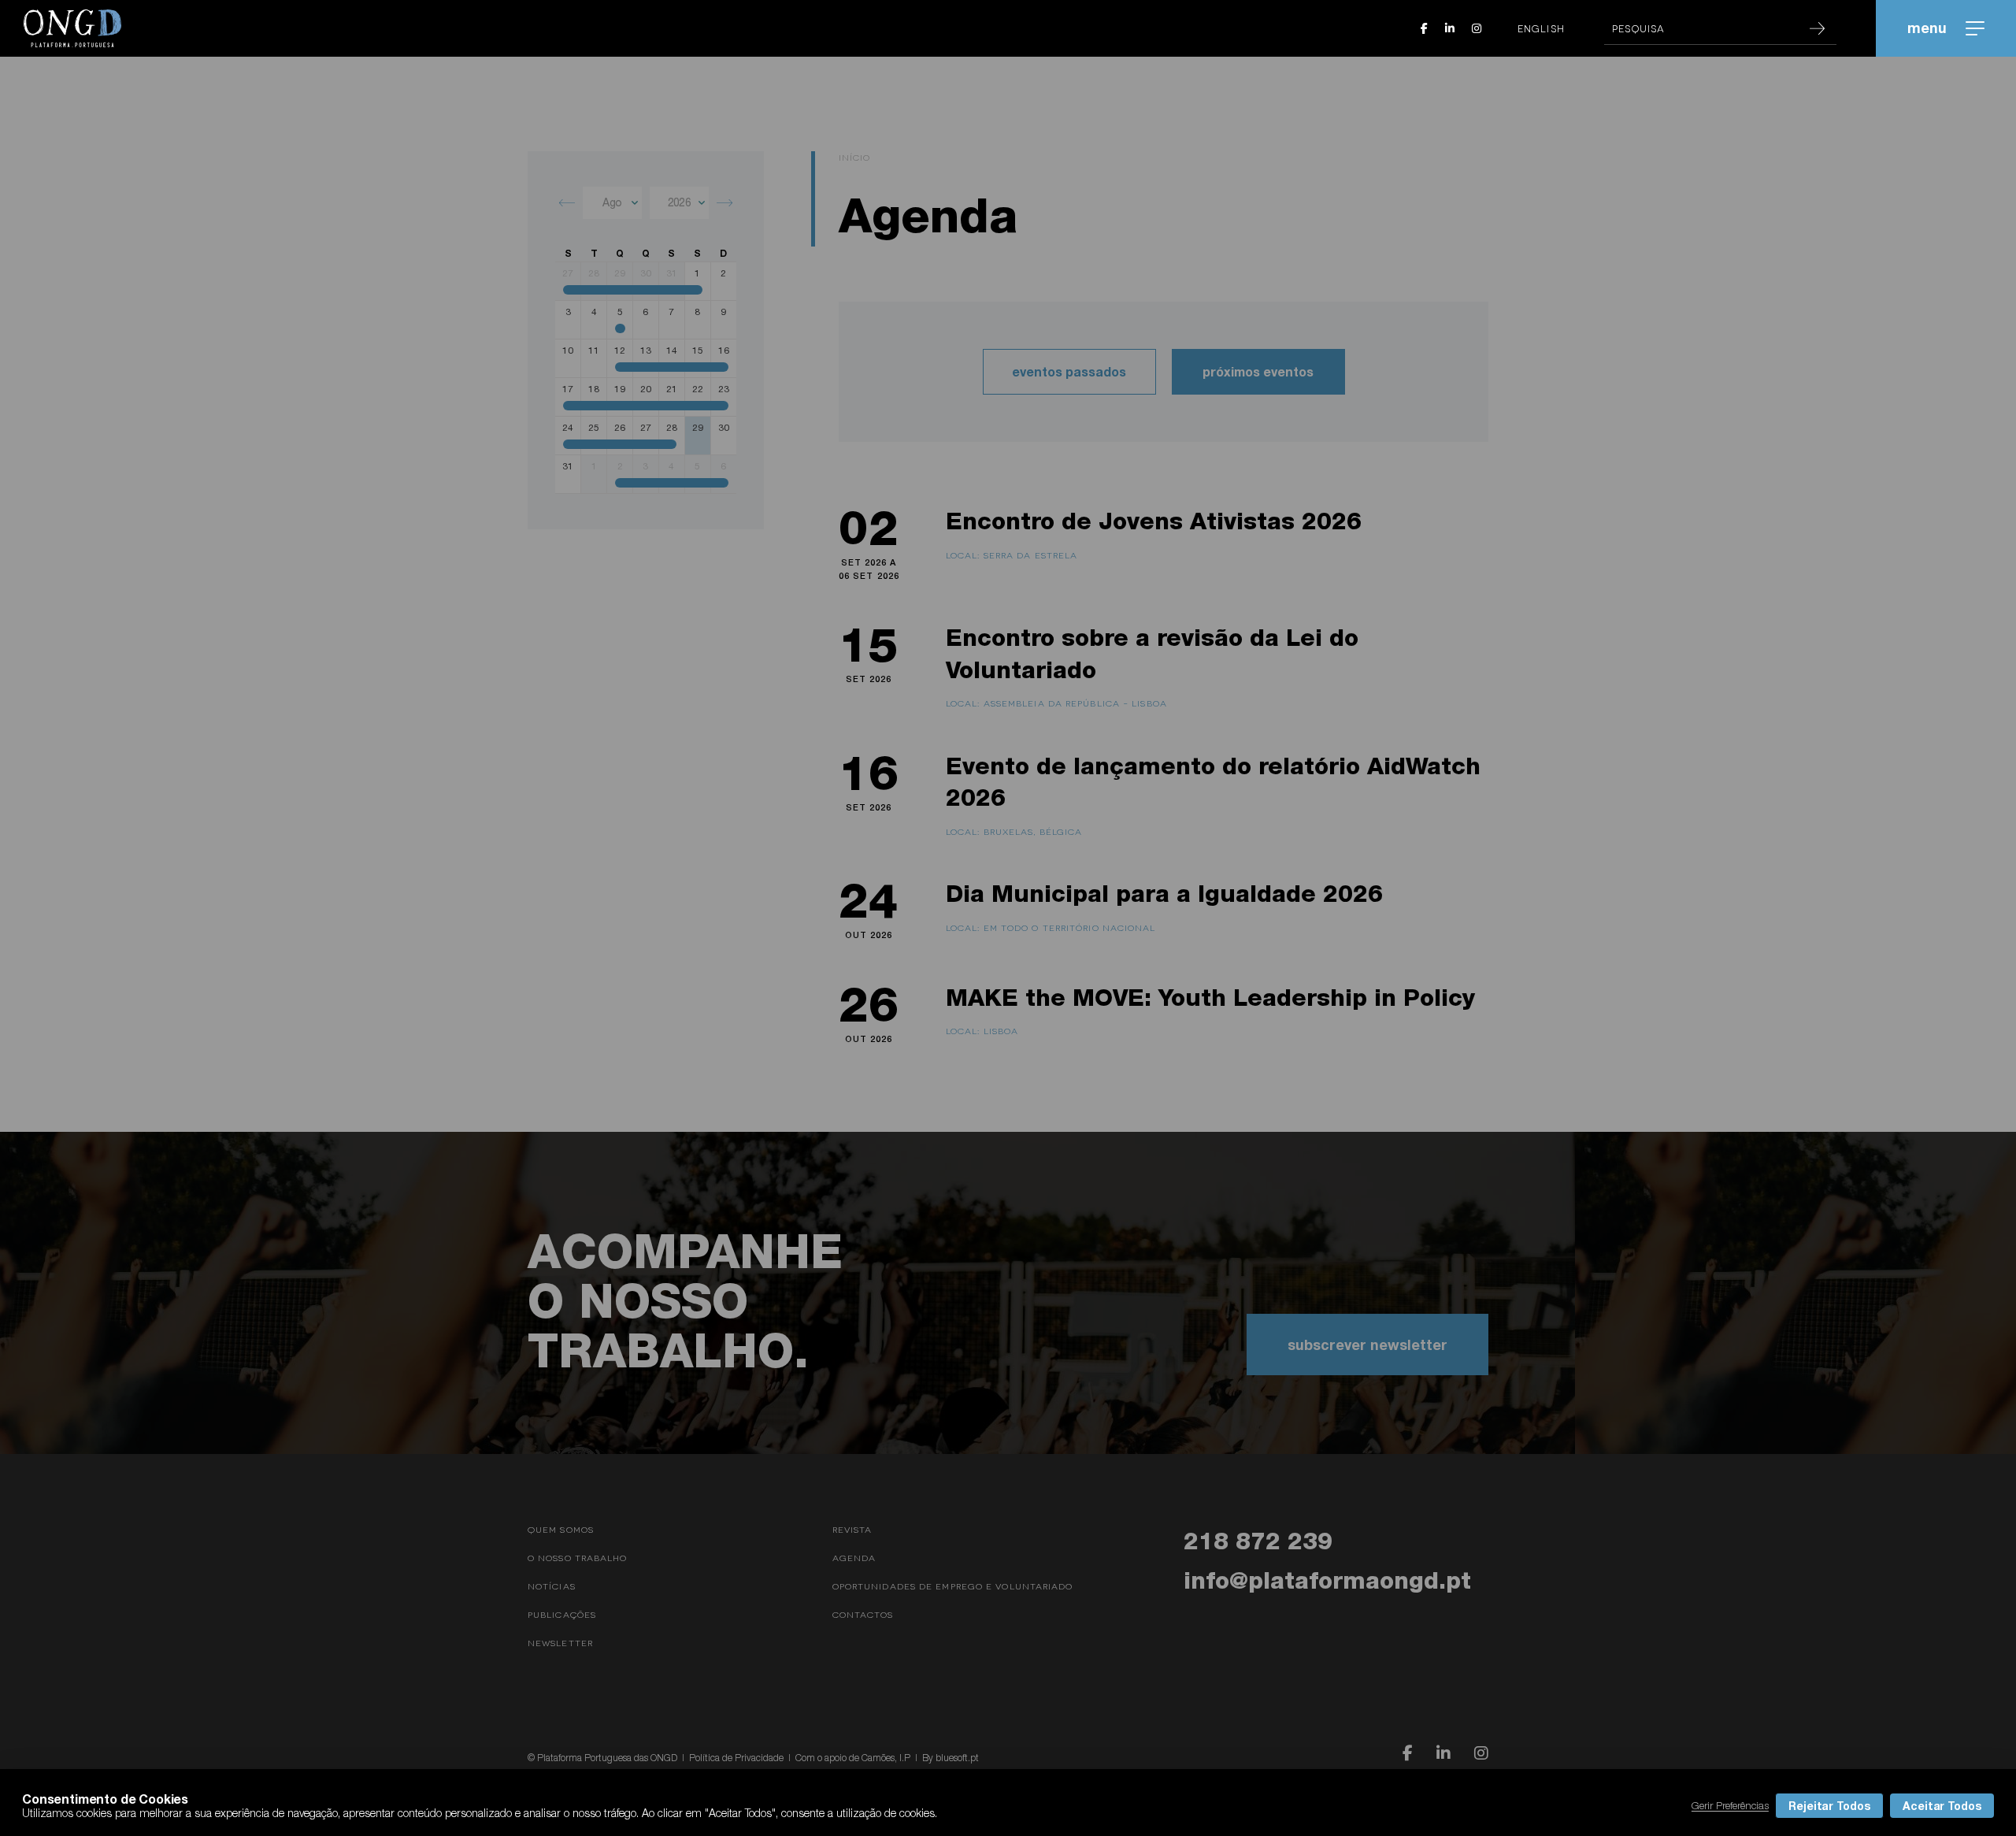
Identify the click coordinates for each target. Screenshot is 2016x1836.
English (1541, 28)
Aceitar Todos (1942, 1806)
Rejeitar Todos (1829, 1806)
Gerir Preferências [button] (1730, 1805)
